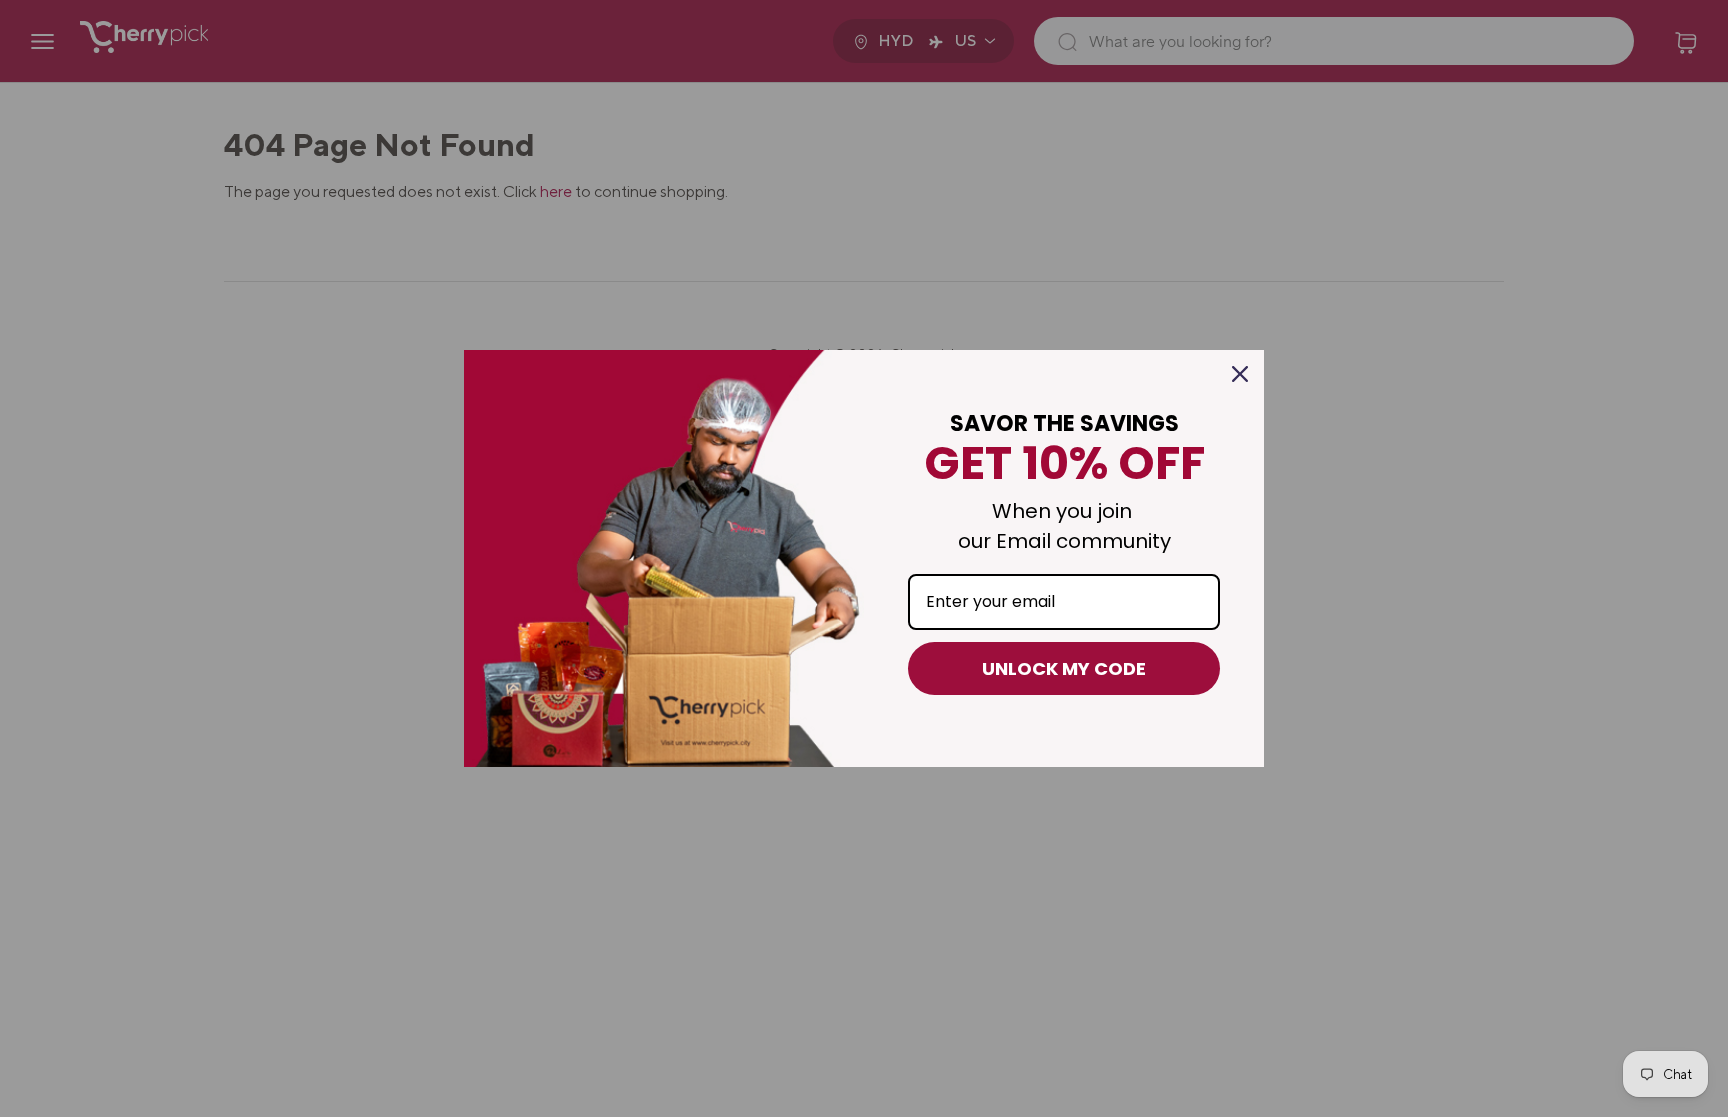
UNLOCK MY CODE (1064, 668)
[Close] (1240, 374)
